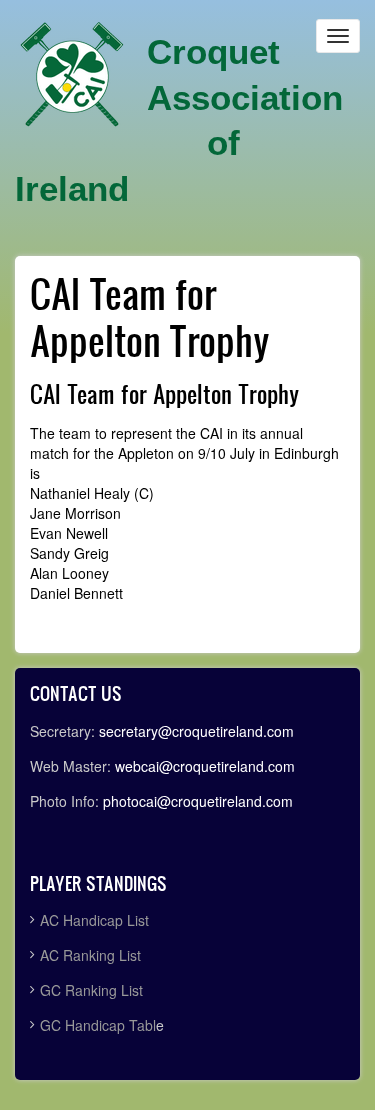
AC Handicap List (96, 920)
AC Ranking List (90, 955)
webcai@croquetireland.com (205, 766)
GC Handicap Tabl (98, 1025)
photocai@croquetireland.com (198, 801)
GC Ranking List (91, 990)
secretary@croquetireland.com (196, 731)
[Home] (72, 75)
